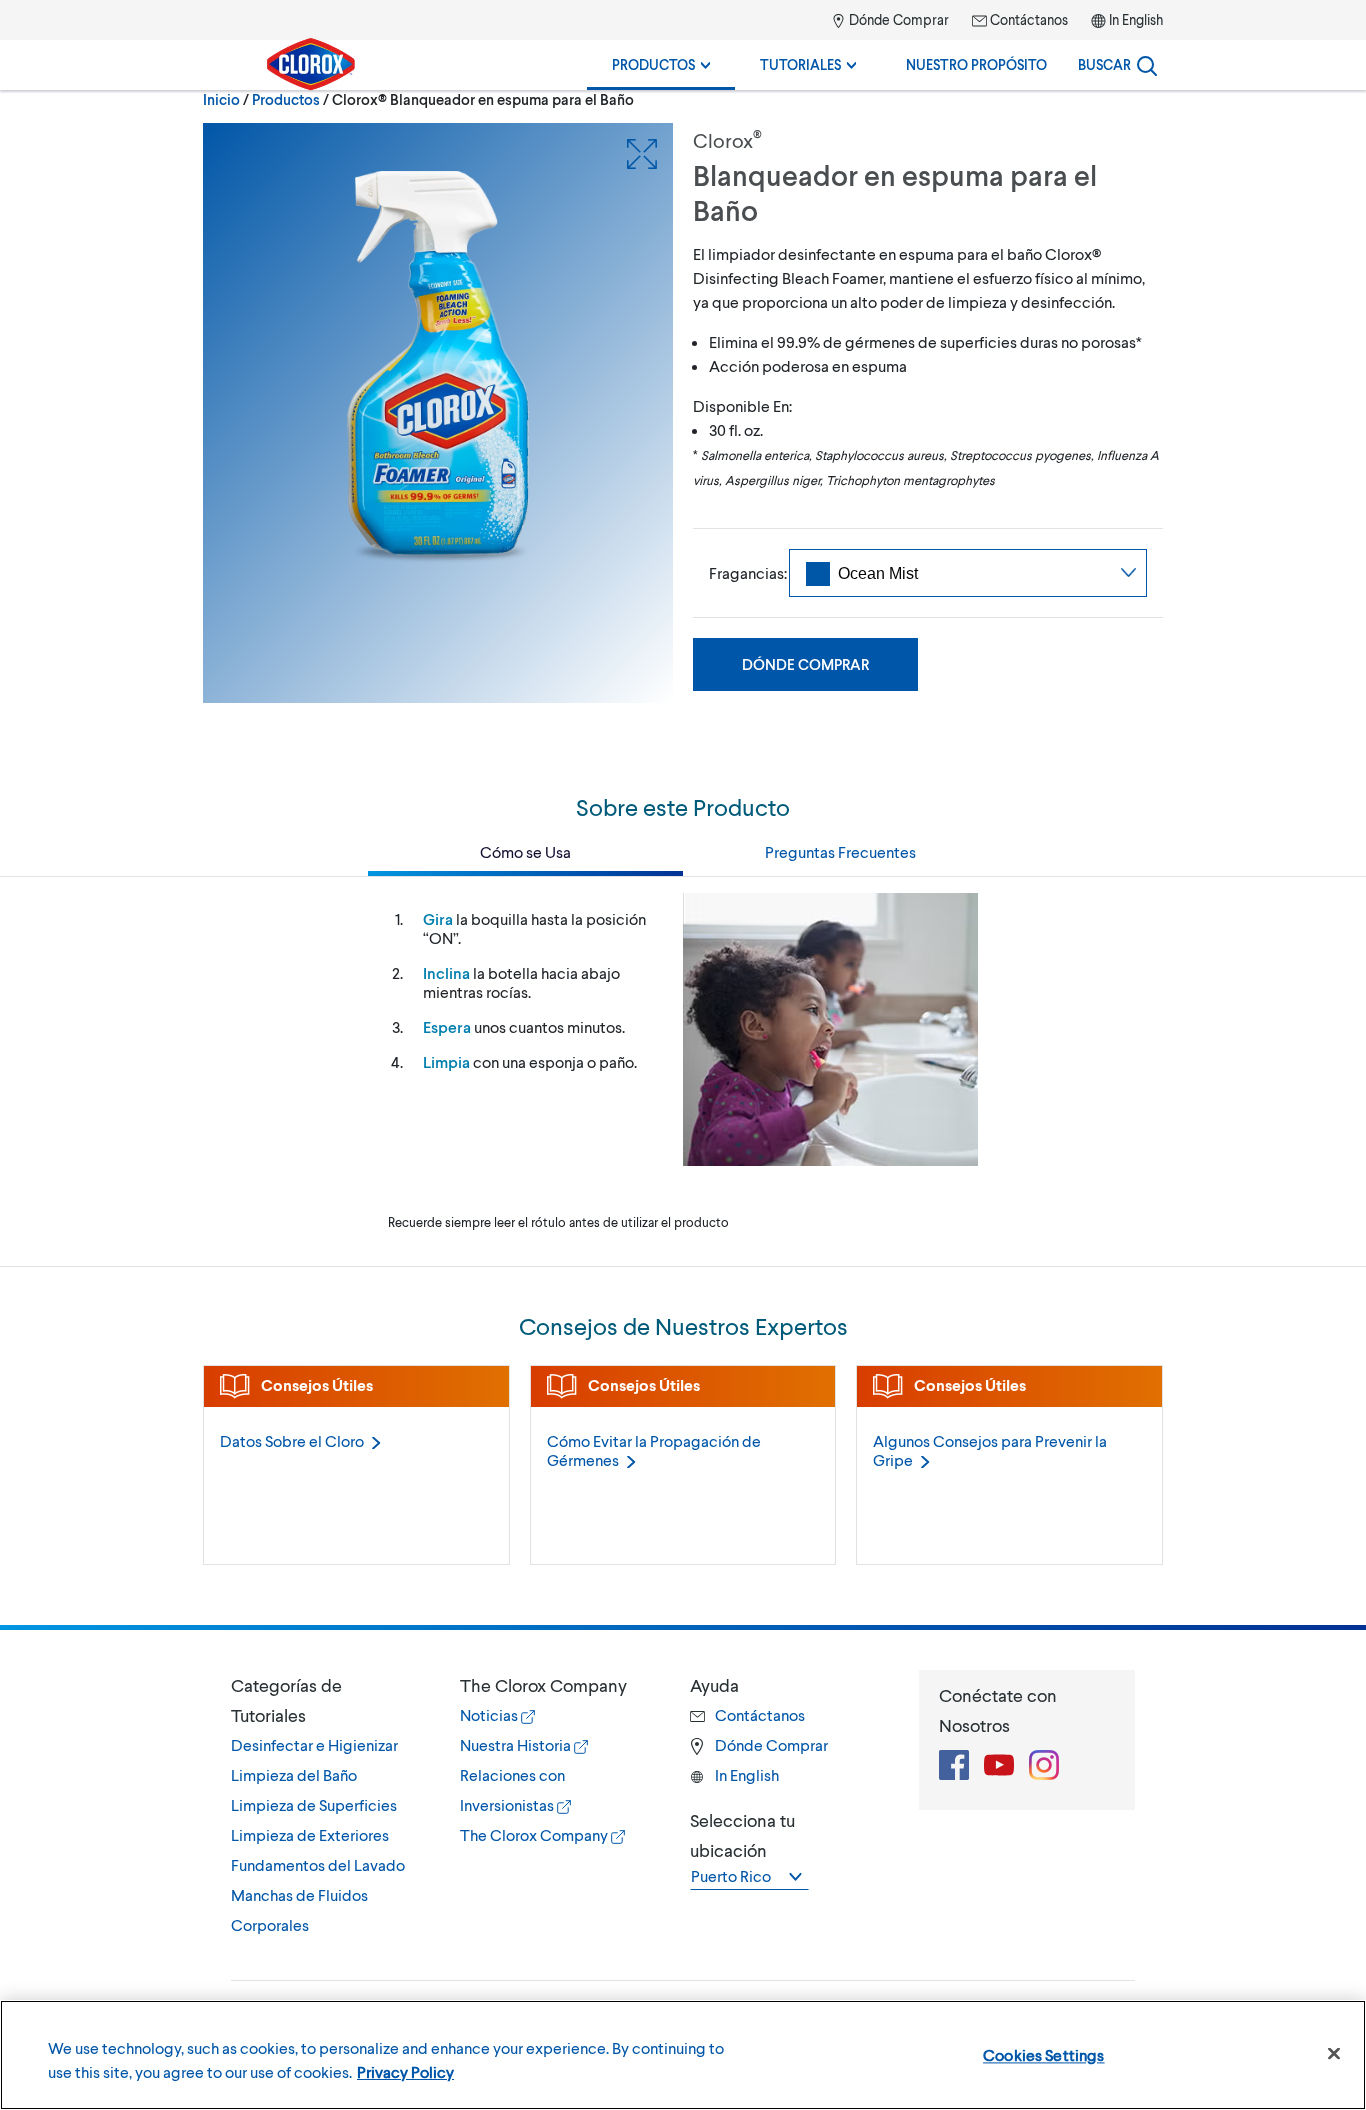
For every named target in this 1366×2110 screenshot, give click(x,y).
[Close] (1334, 2054)
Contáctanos (1027, 19)
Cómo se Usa (525, 851)
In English (1136, 19)
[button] (325, 1700)
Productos (655, 64)
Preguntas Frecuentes (840, 851)
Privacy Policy (405, 2071)
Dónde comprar (805, 664)
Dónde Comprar (897, 19)
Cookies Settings (1044, 2054)
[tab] (325, 1805)
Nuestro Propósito (976, 64)
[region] (683, 2055)
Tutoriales (802, 64)
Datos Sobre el (292, 1440)
